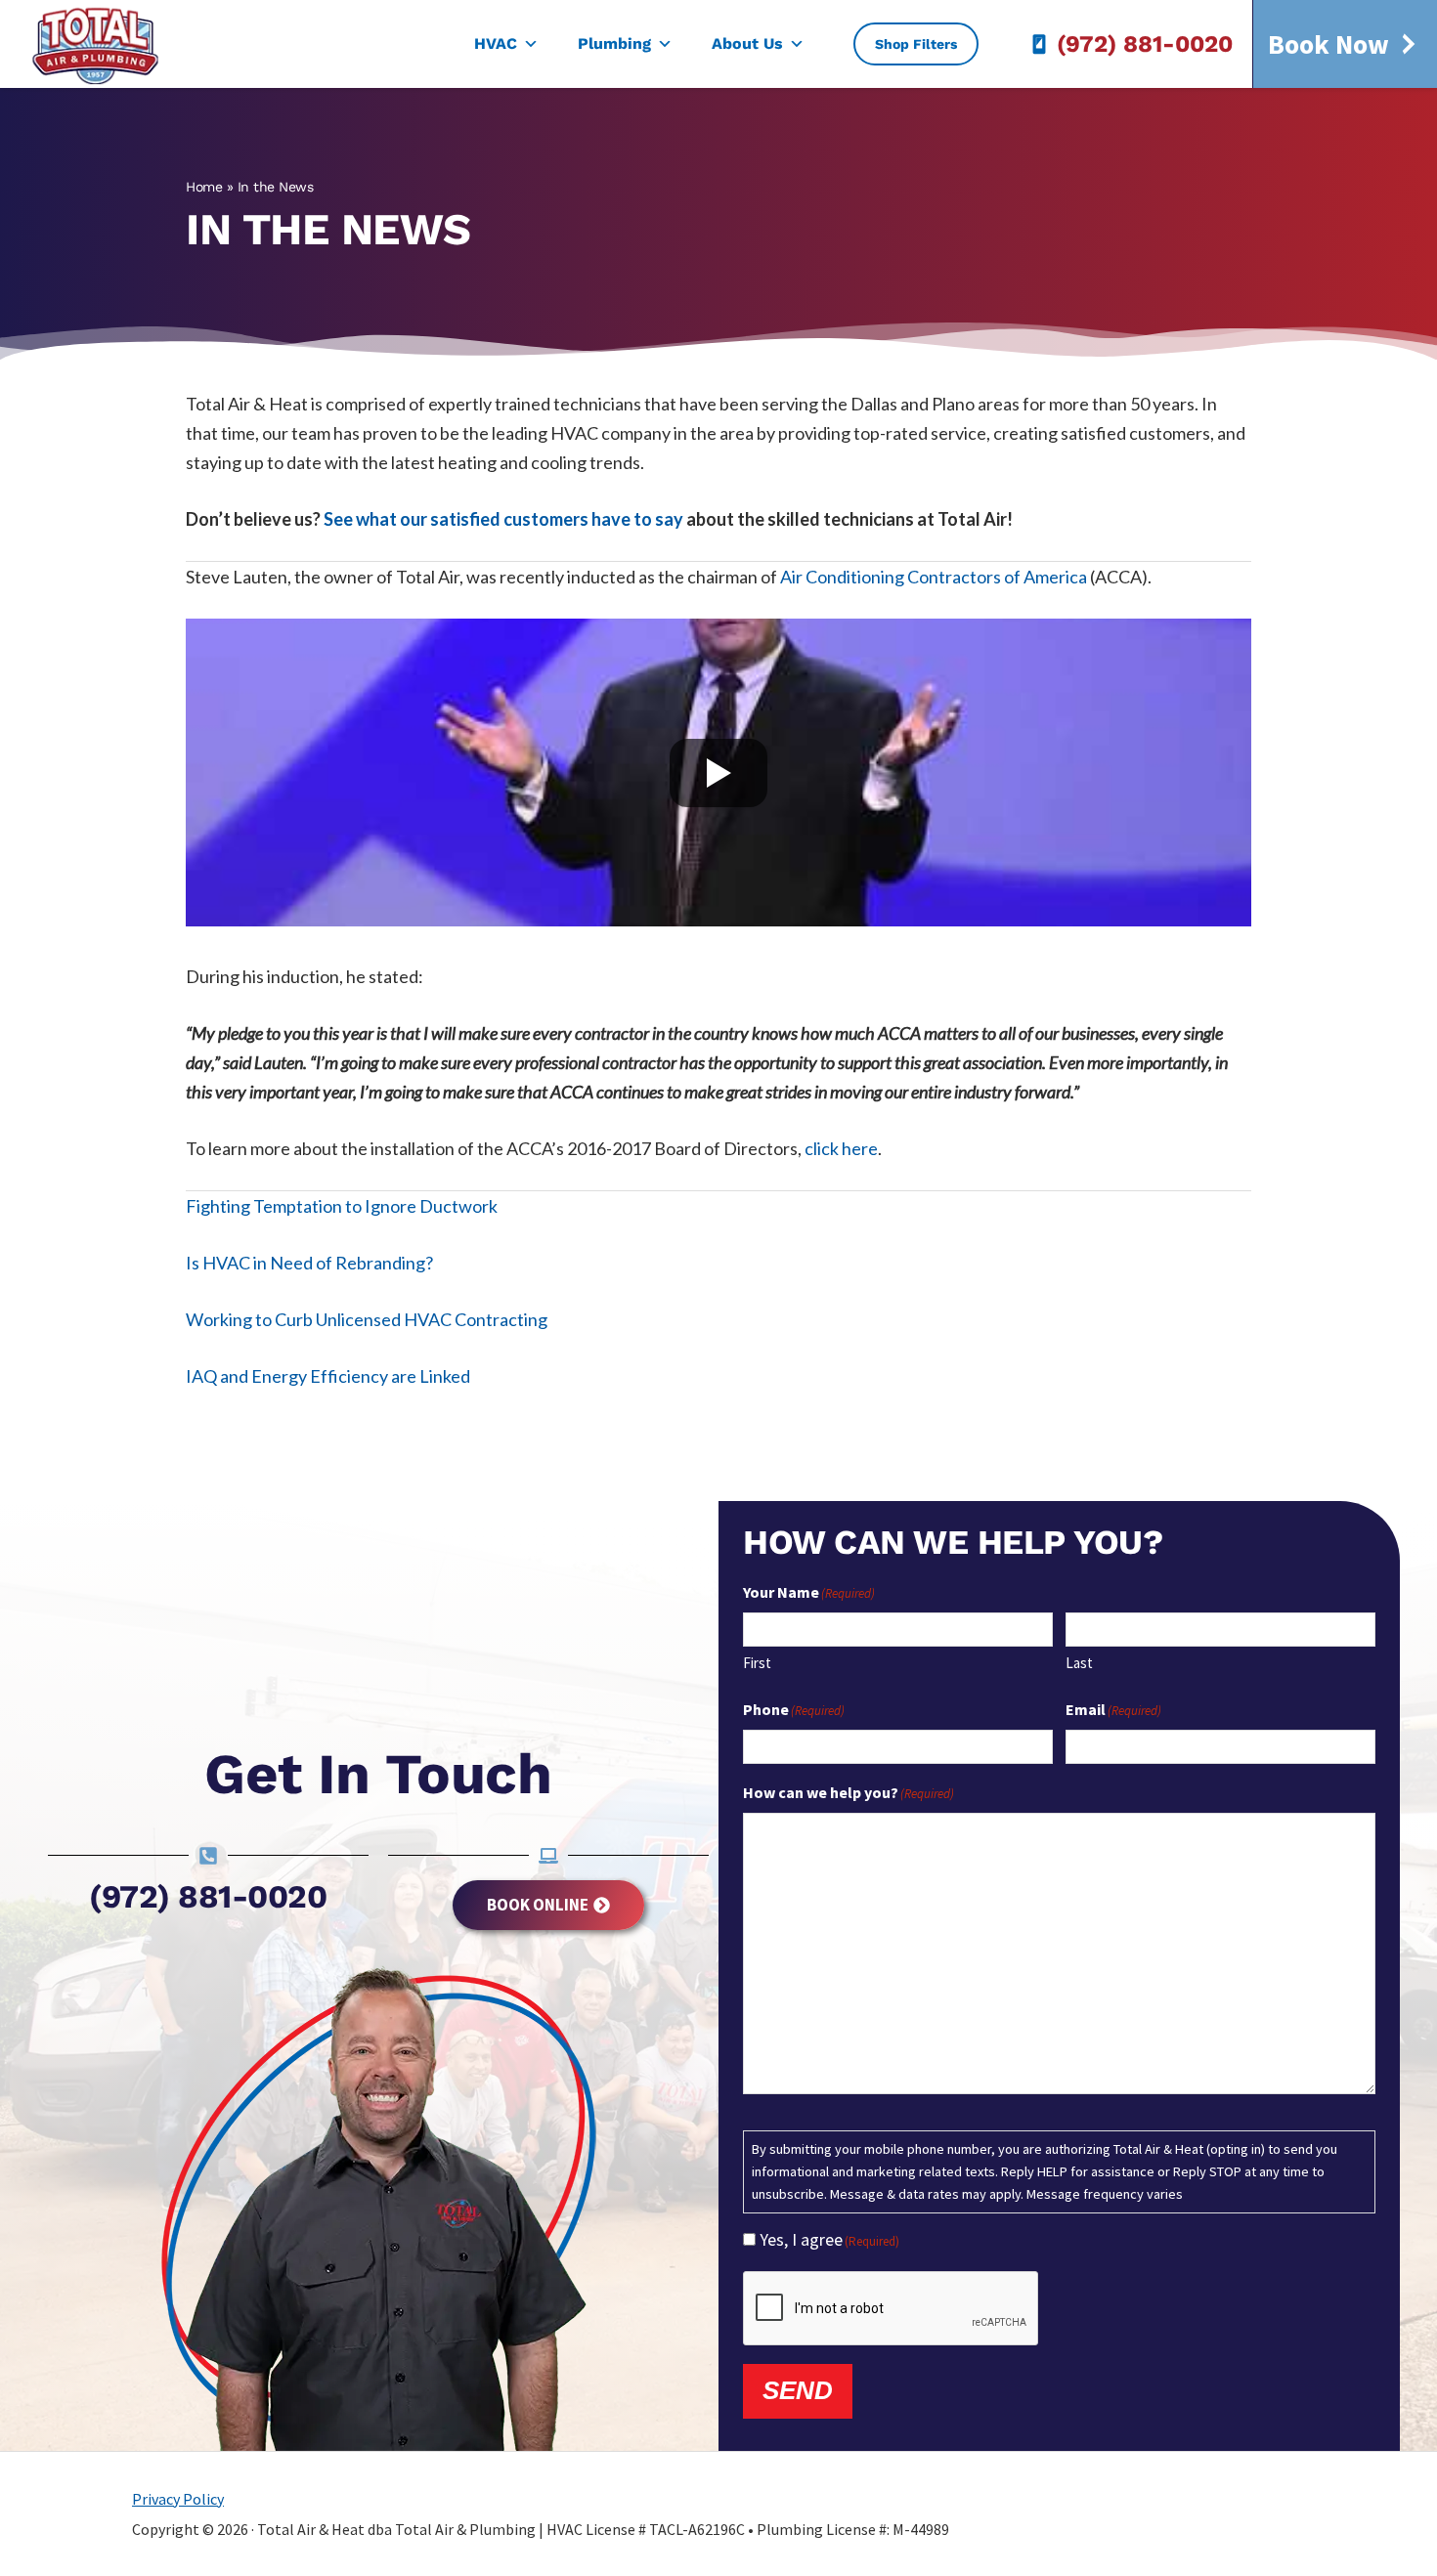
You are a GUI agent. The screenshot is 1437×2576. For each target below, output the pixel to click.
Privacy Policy (178, 2499)
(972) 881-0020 (1145, 44)
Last (1079, 1663)
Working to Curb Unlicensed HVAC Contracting (367, 1319)
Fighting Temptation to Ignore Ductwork (342, 1206)
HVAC (496, 43)
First (757, 1663)
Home (204, 187)
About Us (747, 43)
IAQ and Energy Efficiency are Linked (328, 1376)
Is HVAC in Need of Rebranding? (309, 1263)
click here (841, 1148)
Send (798, 2390)
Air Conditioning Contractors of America (934, 577)
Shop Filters (916, 44)
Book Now (1328, 44)
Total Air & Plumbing (109, 44)
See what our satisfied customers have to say (503, 519)
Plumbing (614, 43)
